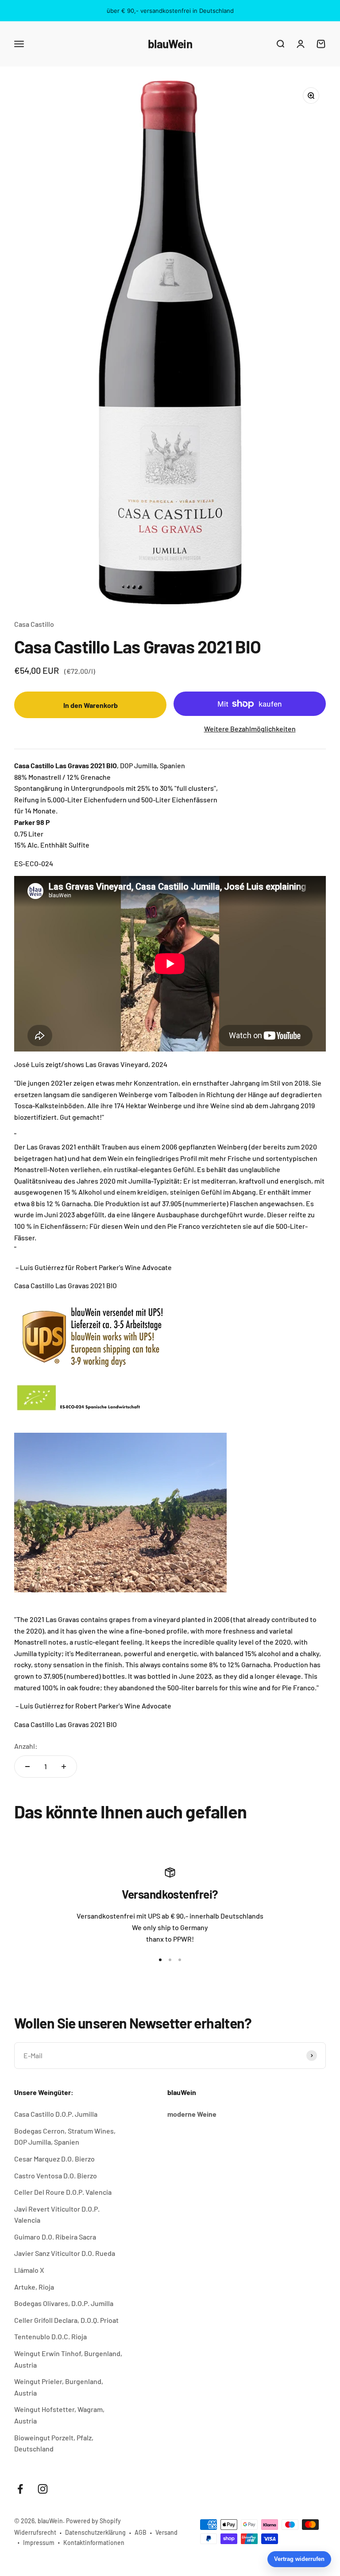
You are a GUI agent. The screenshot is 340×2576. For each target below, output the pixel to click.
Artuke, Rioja (34, 2287)
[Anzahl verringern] (27, 1767)
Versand (166, 2532)
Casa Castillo (34, 624)
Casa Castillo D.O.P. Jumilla (56, 2114)
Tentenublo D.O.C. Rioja (50, 2336)
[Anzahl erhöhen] (64, 1767)
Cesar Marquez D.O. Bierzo (54, 2159)
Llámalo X (29, 2270)
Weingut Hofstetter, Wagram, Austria (59, 2415)
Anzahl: (26, 1746)
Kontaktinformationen (94, 2543)
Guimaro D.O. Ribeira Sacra (55, 2237)
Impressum (39, 2543)
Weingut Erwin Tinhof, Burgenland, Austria (68, 2359)
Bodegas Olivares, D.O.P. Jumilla (64, 2303)
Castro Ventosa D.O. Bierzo (56, 2175)
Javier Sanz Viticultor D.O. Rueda (65, 2253)
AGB (141, 2532)
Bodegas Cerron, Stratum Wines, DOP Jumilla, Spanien (65, 2136)
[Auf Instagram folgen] (43, 2489)
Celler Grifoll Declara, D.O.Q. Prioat (66, 2320)
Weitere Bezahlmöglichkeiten (250, 729)
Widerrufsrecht (35, 2532)
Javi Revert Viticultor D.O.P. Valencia (57, 2214)
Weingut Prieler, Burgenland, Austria (59, 2387)
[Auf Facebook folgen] (20, 2489)
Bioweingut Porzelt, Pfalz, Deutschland (54, 2443)
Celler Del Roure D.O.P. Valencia (63, 2192)
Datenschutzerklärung (95, 2532)
